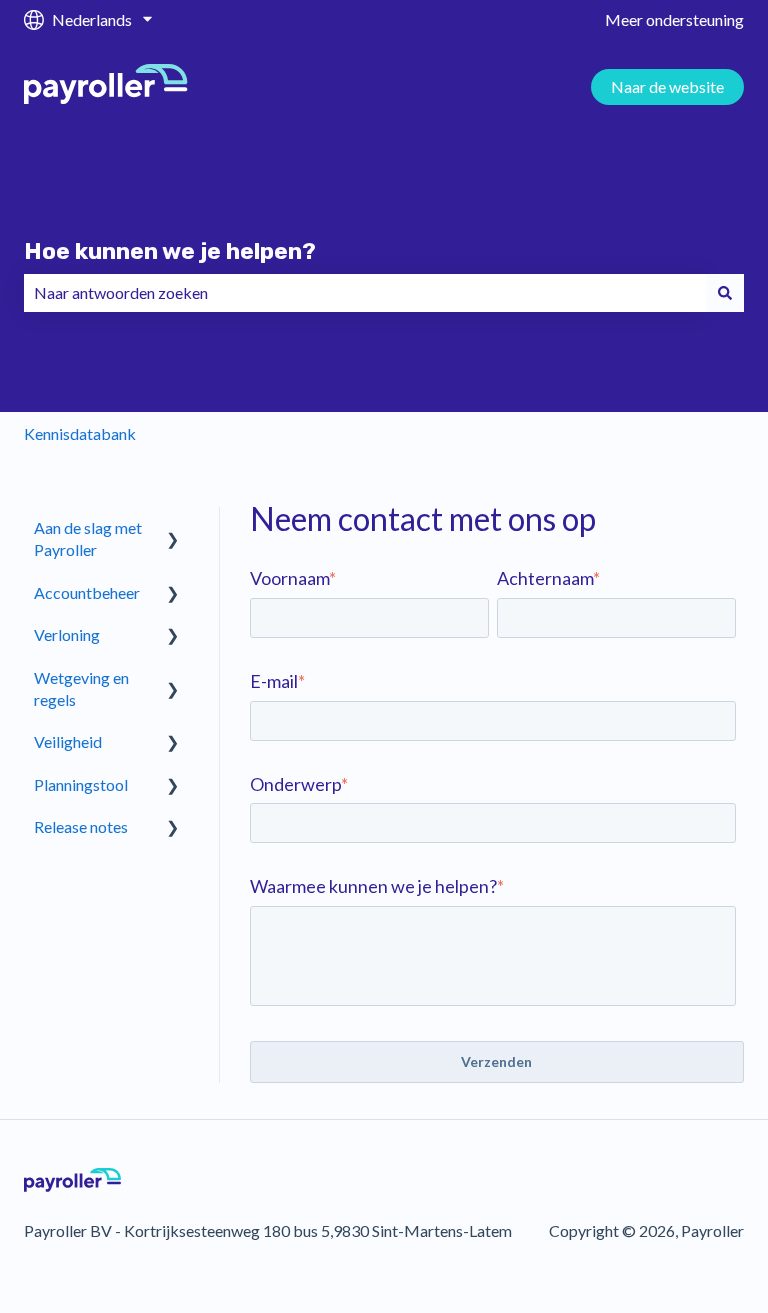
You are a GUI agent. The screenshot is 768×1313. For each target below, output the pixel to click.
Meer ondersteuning (674, 19)
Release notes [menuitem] (81, 826)
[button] (173, 529)
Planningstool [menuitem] (81, 784)
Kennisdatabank (80, 433)
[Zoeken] (725, 293)
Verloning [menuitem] (67, 634)
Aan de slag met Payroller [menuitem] (88, 538)
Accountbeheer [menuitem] (87, 592)
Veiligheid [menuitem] (68, 741)
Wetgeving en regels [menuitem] (81, 688)
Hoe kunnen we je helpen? (170, 251)
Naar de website (667, 86)
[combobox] (365, 293)
